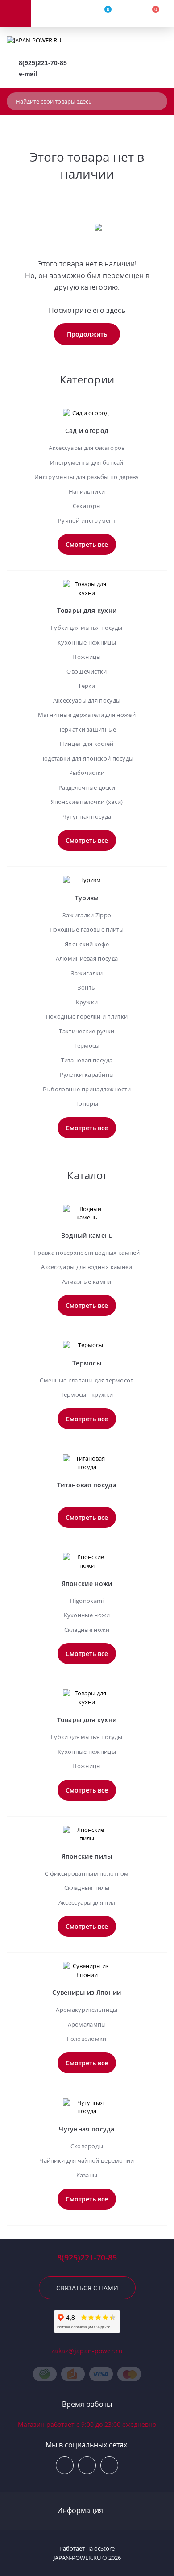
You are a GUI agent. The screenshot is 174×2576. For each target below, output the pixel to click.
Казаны (87, 2175)
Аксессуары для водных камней (87, 1267)
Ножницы (87, 657)
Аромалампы (87, 2024)
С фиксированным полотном (87, 1873)
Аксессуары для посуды (87, 700)
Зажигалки (87, 973)
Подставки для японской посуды (87, 758)
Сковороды (87, 2146)
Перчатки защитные (87, 729)
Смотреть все (87, 544)
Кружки (87, 1002)
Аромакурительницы (87, 2010)
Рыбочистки (87, 773)
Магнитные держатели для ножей (87, 715)
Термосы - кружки (87, 1394)
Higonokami (87, 1601)
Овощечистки (87, 671)
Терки (87, 686)
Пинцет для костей (87, 744)
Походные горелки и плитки (87, 1016)
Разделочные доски (87, 787)
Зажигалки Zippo (87, 915)
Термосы (87, 1045)
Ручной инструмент (87, 520)
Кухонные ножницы (87, 642)
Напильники (87, 491)
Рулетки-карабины (87, 1074)
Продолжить (87, 334)
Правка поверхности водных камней (87, 1253)
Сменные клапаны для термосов (87, 1380)
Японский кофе (87, 944)
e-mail (28, 74)
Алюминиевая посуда (87, 958)
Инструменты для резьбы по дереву (87, 477)
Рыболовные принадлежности (87, 1089)
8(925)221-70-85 (43, 63)
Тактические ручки (87, 1031)
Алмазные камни (87, 1282)
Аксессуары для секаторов (87, 448)
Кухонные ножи (87, 1615)
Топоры (87, 1103)
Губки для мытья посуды (87, 628)
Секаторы (87, 506)
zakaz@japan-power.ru (87, 2351)
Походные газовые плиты (87, 929)
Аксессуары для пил (87, 1902)
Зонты (87, 987)
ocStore (104, 2548)
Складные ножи (87, 1630)
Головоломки (87, 2039)
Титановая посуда (87, 1060)
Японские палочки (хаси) (87, 802)
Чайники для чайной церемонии (87, 2160)
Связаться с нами (87, 2288)
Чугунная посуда (87, 816)
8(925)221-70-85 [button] (87, 2258)
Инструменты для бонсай (87, 462)
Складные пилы (87, 1888)
